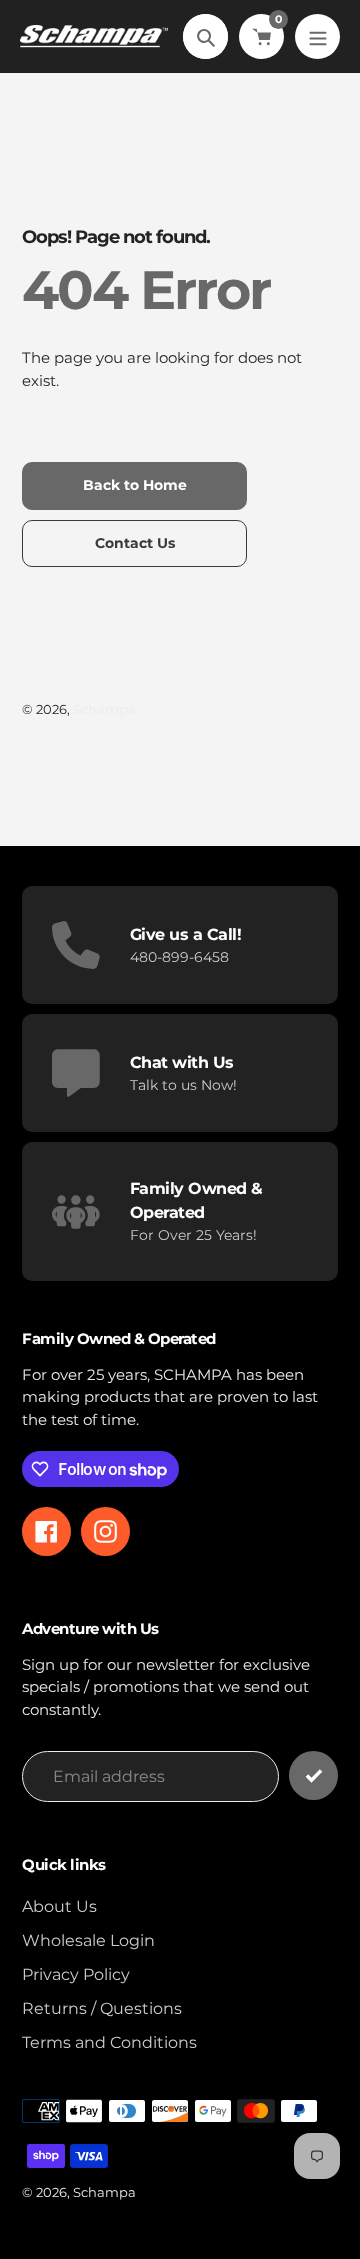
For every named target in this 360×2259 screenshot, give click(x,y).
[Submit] (313, 1775)
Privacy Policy (76, 1974)
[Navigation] (317, 36)
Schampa (104, 709)
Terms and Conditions (109, 2042)
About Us (59, 1906)
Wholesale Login (88, 1940)
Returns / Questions (102, 2008)
